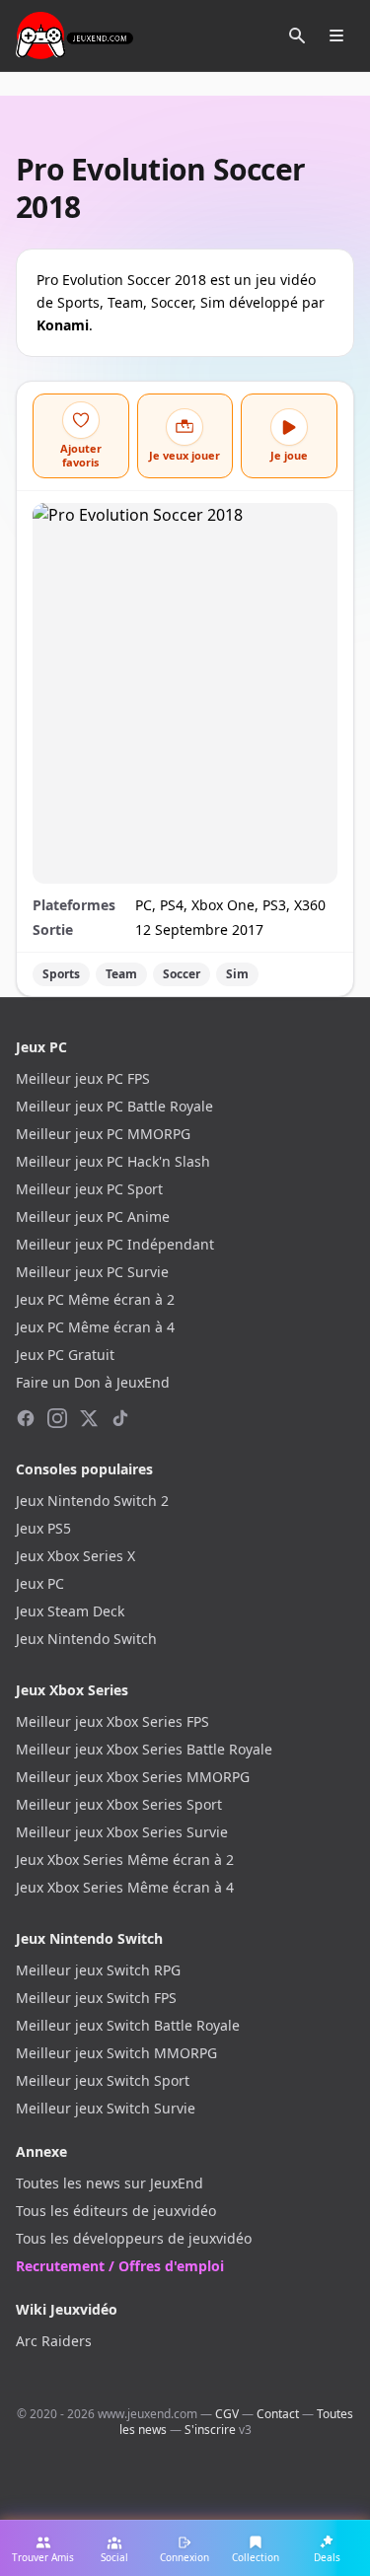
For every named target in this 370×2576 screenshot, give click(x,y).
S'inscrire (210, 2430)
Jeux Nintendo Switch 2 (92, 1501)
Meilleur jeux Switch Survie (106, 2108)
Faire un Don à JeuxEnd (93, 1382)
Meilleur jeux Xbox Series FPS (112, 1721)
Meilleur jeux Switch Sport (103, 2080)
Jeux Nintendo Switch (86, 1639)
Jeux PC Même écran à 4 (95, 1327)
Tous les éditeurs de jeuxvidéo (116, 2211)
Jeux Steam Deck (70, 1611)
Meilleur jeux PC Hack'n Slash (113, 1161)
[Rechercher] (297, 36)
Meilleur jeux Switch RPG (98, 1970)
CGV (227, 2414)
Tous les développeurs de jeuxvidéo (134, 2238)
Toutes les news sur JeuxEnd (110, 2183)
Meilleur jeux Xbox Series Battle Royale (144, 1749)
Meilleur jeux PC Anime (93, 1216)
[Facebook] (26, 1418)
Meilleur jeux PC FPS (83, 1078)
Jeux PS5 (43, 1528)
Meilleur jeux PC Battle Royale (114, 1106)
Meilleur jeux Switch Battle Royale (128, 2025)
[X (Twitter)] (89, 1418)
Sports (61, 974)
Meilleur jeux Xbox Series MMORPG (133, 1777)
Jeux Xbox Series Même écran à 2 (125, 1860)
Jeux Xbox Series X (75, 1556)
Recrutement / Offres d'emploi (120, 2266)
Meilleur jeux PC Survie (92, 1272)
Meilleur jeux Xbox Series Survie (122, 1832)
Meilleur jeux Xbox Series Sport (119, 1804)
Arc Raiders (54, 2341)
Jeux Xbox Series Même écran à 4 (125, 1887)
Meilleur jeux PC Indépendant (115, 1244)
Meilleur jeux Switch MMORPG (116, 2053)
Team (121, 974)
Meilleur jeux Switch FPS (96, 1998)
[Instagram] (57, 1418)
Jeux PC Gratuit (65, 1355)
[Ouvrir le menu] (336, 36)
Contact (278, 2414)
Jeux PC (40, 1583)
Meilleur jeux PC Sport (89, 1189)
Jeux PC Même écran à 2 (95, 1299)
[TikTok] (120, 1418)
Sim (237, 974)
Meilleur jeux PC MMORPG (103, 1134)
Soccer (182, 974)
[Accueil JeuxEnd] (74, 36)
